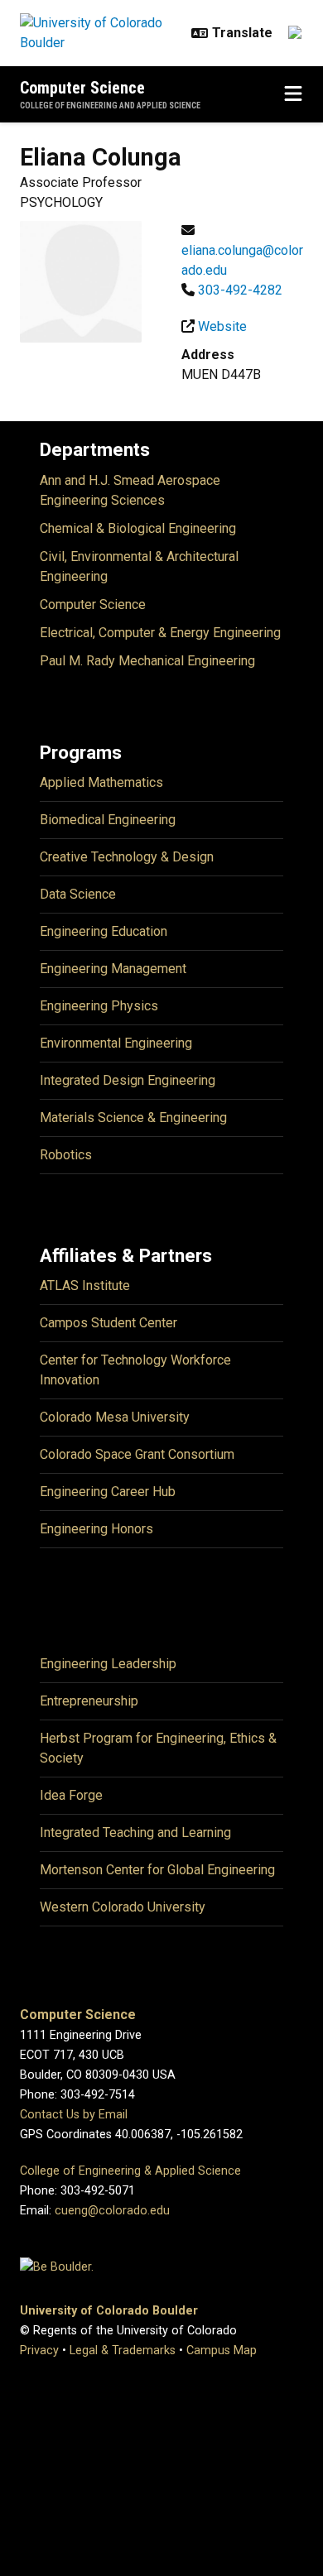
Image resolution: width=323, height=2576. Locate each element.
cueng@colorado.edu (112, 2211)
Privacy (39, 2351)
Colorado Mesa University (115, 1417)
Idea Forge (71, 1795)
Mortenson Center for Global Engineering (157, 1870)
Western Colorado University (123, 1907)
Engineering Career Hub (108, 1492)
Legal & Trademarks (123, 2351)
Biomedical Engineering (108, 820)
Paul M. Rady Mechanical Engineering (147, 661)
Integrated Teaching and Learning (135, 1832)
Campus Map (222, 2351)
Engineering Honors (96, 1529)
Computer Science (82, 88)
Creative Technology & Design (127, 857)
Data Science (78, 894)
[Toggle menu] (293, 94)
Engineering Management (113, 969)
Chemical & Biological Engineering (138, 528)
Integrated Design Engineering (128, 1080)
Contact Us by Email (74, 2115)
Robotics (66, 1155)
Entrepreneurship (89, 1701)
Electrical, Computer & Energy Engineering (160, 633)
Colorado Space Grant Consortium (137, 1454)
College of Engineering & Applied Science (130, 2171)
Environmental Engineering (116, 1043)
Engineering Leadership (108, 1664)
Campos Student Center (108, 1323)
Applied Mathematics (101, 782)
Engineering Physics (99, 1006)
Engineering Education (104, 931)
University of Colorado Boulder (109, 2311)
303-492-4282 (240, 290)
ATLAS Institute (85, 1286)
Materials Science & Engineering (133, 1118)
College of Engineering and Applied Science (110, 106)
